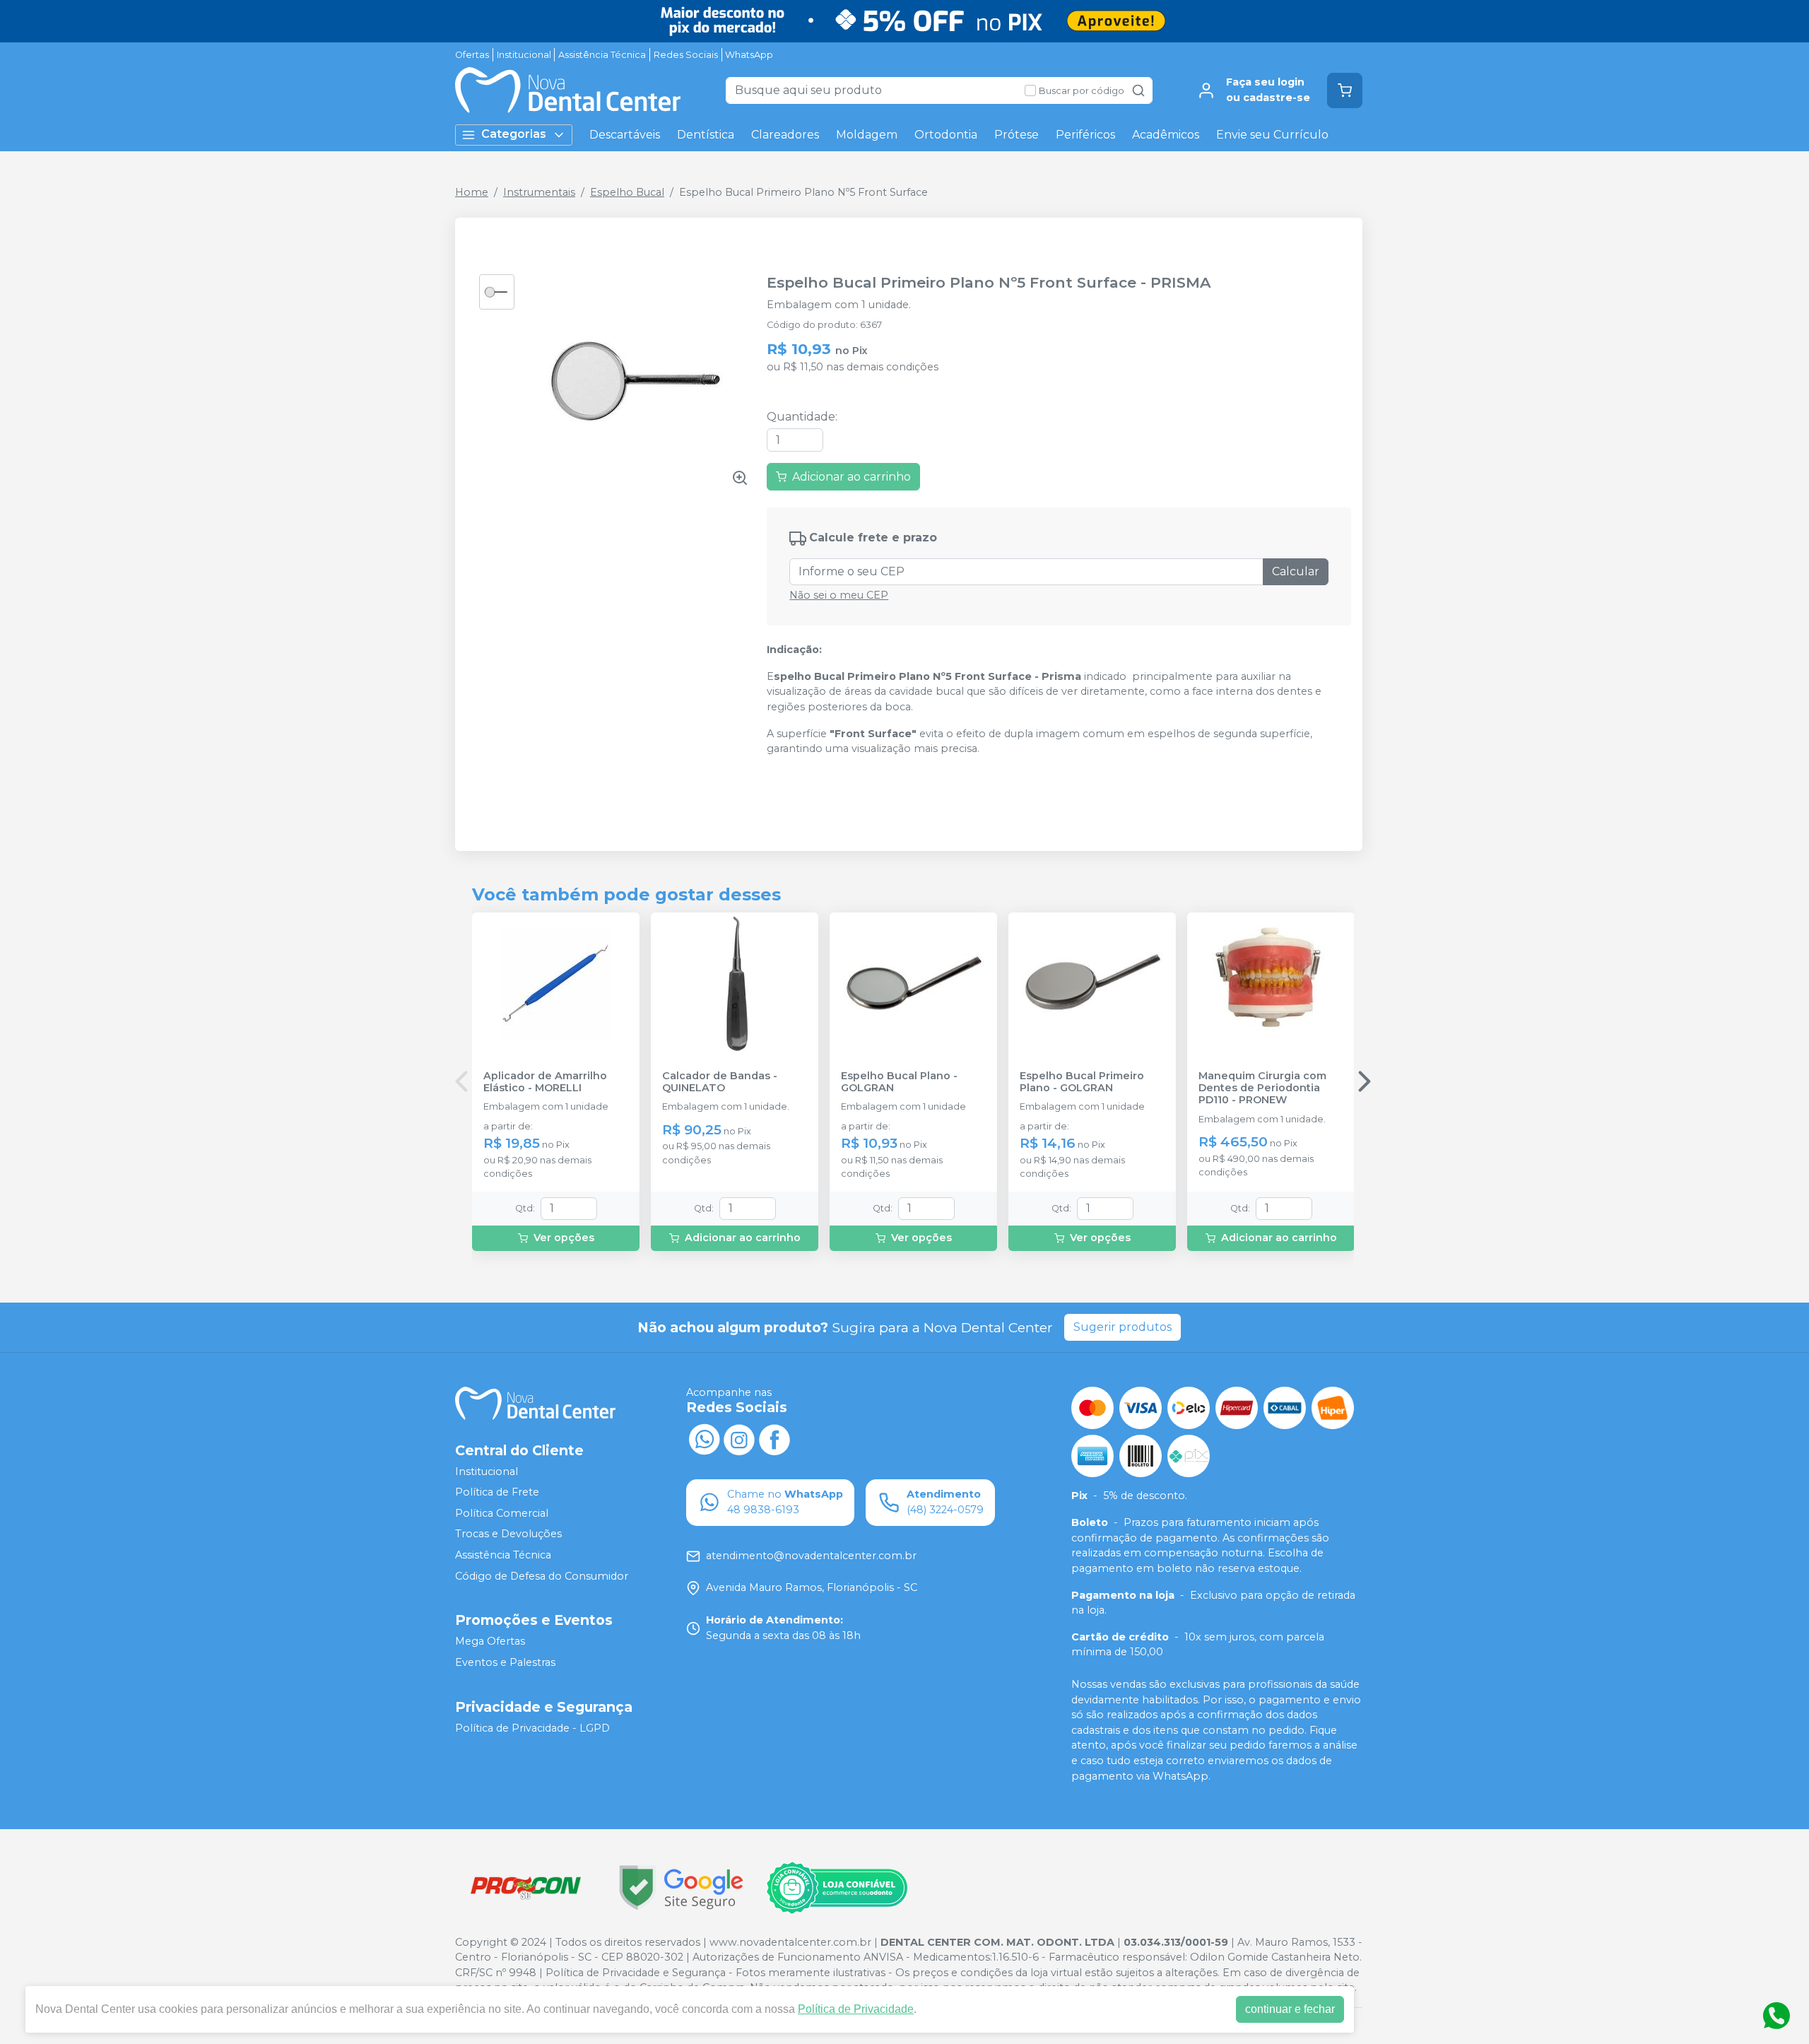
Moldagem (867, 135)
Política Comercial (502, 1513)
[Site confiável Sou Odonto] (837, 1888)
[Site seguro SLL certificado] (681, 1887)
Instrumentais (539, 192)
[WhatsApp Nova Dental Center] (704, 1438)
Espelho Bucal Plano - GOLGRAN (899, 1082)
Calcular (1296, 571)
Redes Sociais (686, 55)
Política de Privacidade (856, 2009)
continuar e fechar (1290, 2009)
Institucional (524, 55)
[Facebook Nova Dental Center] (774, 1438)
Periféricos (1085, 135)
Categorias (514, 134)
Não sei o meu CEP (839, 595)
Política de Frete (497, 1492)
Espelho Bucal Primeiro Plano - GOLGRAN (1082, 1082)
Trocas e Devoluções (508, 1534)
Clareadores (785, 135)
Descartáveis (625, 135)
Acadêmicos (1166, 135)
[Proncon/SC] (526, 1887)
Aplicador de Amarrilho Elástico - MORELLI (545, 1082)
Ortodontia (946, 135)
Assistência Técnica (602, 55)
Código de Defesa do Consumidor (542, 1576)
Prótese (1017, 135)
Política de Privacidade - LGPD (532, 1728)
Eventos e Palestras (505, 1662)
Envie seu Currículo (1272, 135)
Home (472, 192)
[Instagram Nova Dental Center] (739, 1438)
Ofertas (472, 55)
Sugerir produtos (1122, 1327)
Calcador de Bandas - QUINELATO (720, 1082)
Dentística (706, 135)
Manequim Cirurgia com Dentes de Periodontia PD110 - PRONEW (1262, 1088)
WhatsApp (749, 55)
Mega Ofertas (490, 1642)
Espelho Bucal (627, 192)
